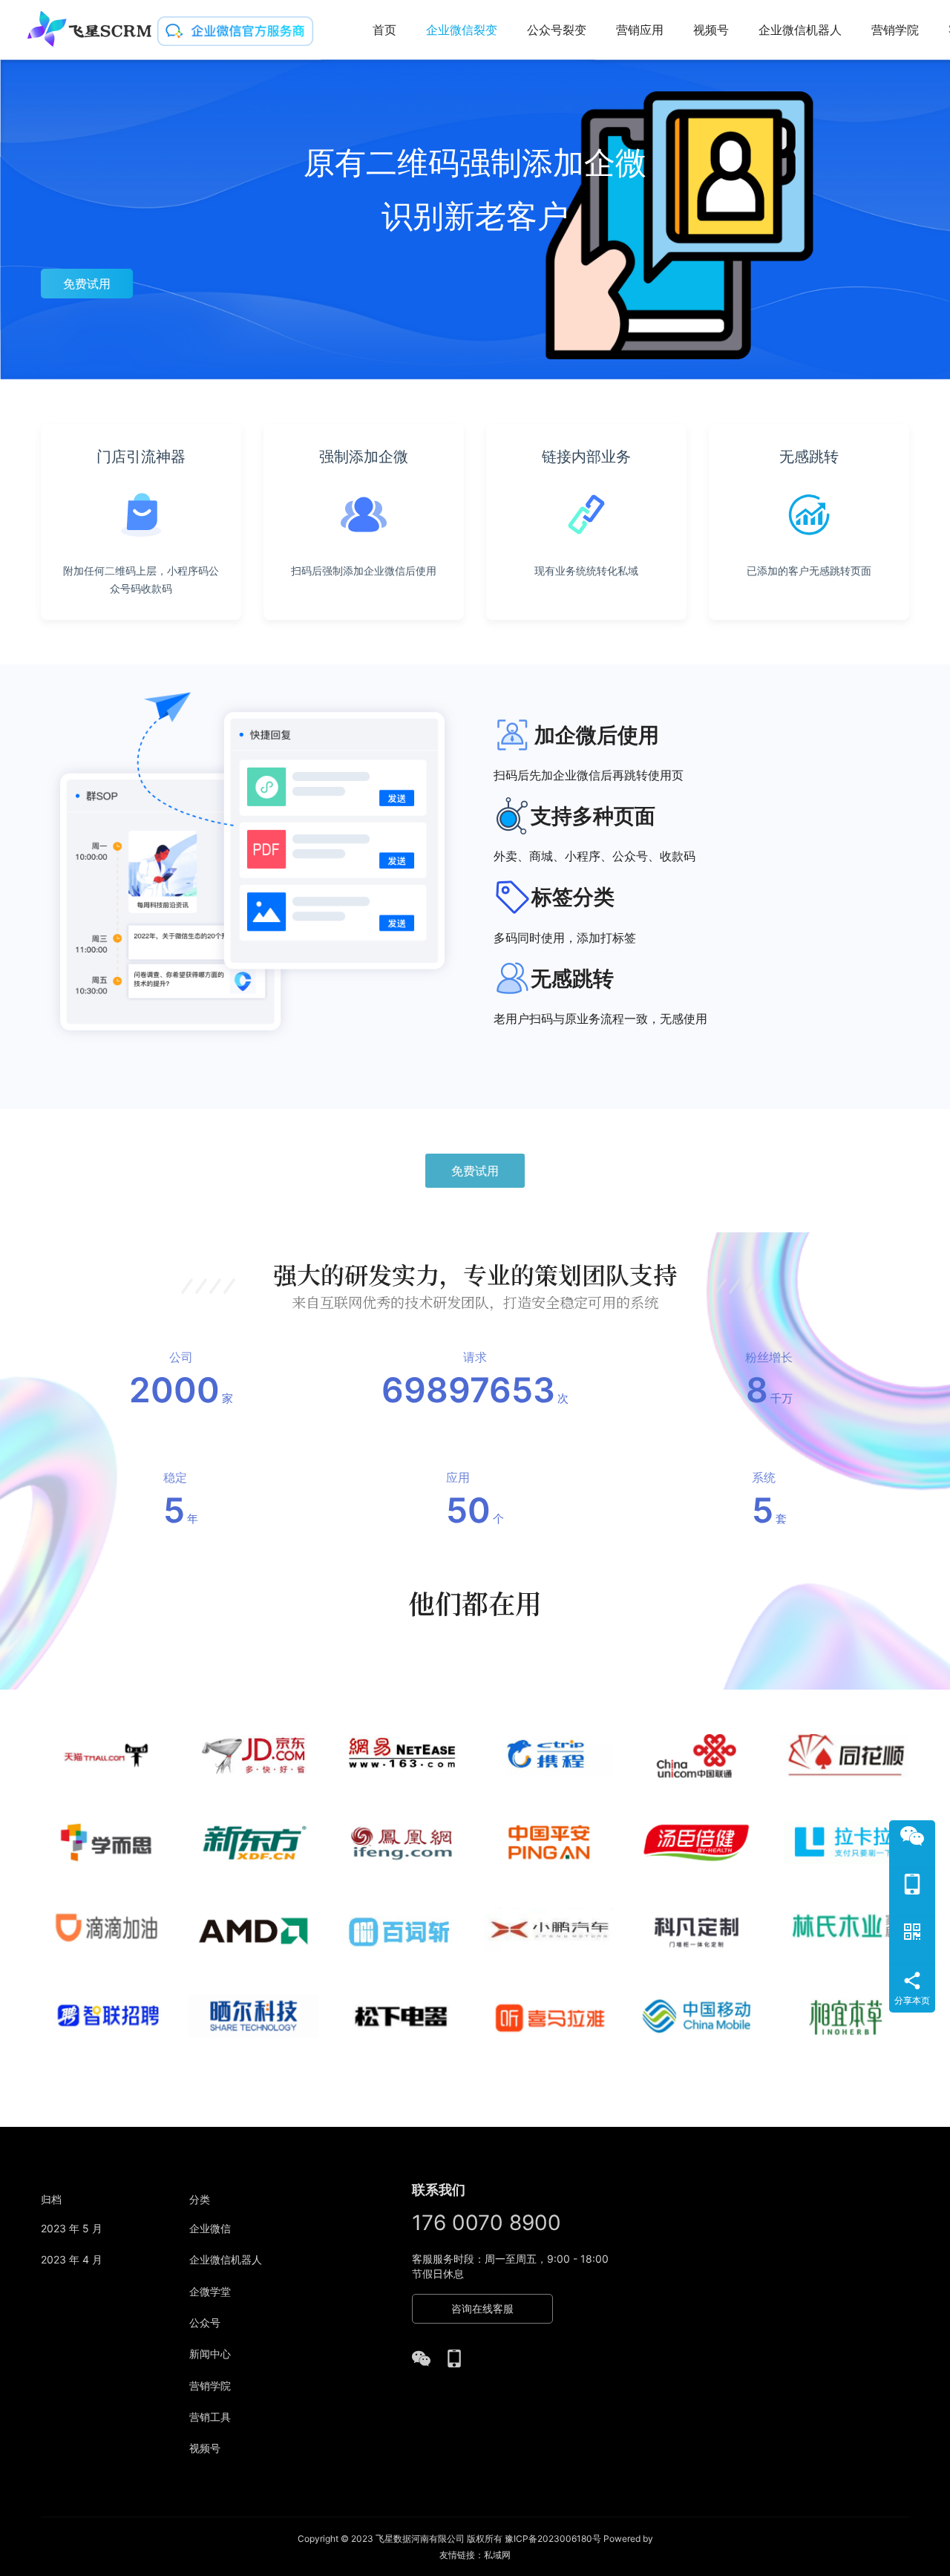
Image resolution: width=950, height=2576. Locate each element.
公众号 (205, 2322)
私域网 (497, 2555)
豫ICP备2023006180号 (553, 2539)
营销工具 (210, 2417)
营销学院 (895, 30)
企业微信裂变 (462, 30)
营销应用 (640, 30)
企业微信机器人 (800, 30)
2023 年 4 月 (72, 2259)
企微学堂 (210, 2291)
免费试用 (87, 284)
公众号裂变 (557, 30)
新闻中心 (210, 2354)
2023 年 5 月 (72, 2228)
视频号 (711, 30)
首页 (384, 30)
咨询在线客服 (482, 2308)
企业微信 (210, 2228)
